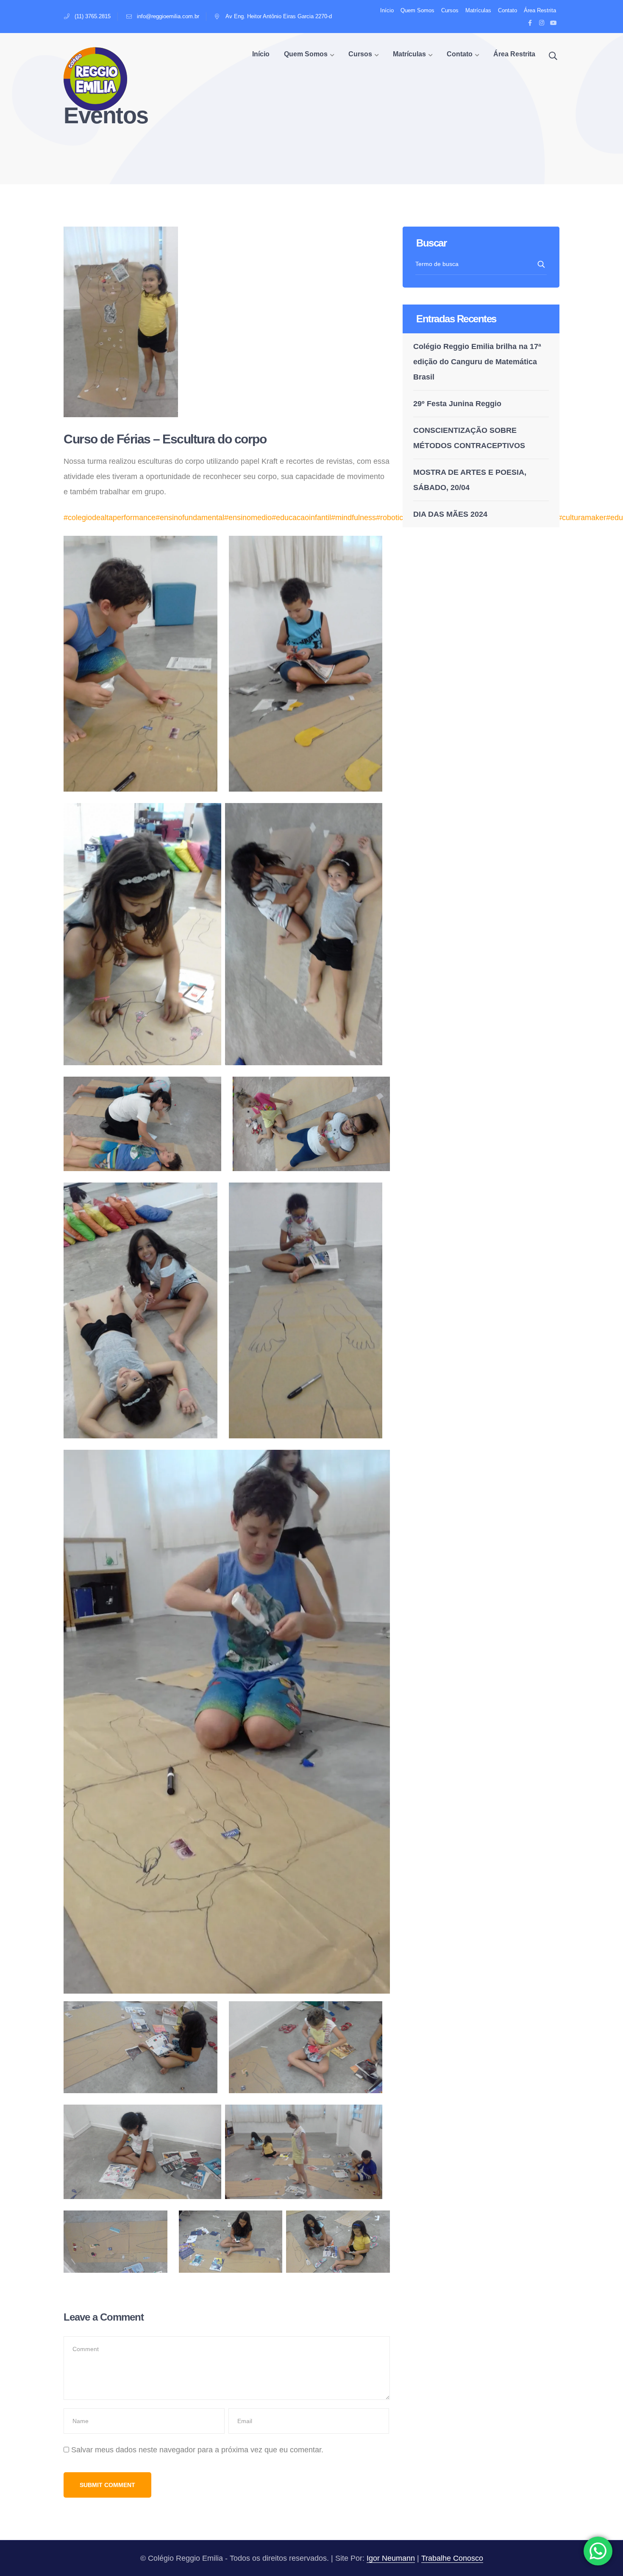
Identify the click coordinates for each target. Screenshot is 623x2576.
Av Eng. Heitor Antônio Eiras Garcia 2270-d (279, 16)
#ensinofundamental (190, 518)
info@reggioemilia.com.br (168, 16)
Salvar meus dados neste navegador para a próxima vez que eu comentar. (197, 2450)
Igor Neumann (391, 2558)
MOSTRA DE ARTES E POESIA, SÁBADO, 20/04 (470, 480)
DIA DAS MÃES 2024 (450, 514)
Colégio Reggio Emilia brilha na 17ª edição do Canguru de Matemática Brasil (477, 362)
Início (387, 10)
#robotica (392, 518)
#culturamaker (582, 518)
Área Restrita (540, 10)
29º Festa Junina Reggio (457, 404)
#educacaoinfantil (301, 518)
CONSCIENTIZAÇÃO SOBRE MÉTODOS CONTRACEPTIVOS (469, 438)
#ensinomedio (248, 518)
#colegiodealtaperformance (110, 518)
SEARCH (542, 264)
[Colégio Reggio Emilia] (95, 78)
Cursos (450, 10)
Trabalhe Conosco (452, 2558)
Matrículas (478, 10)
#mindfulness (353, 518)
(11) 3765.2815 (93, 16)
